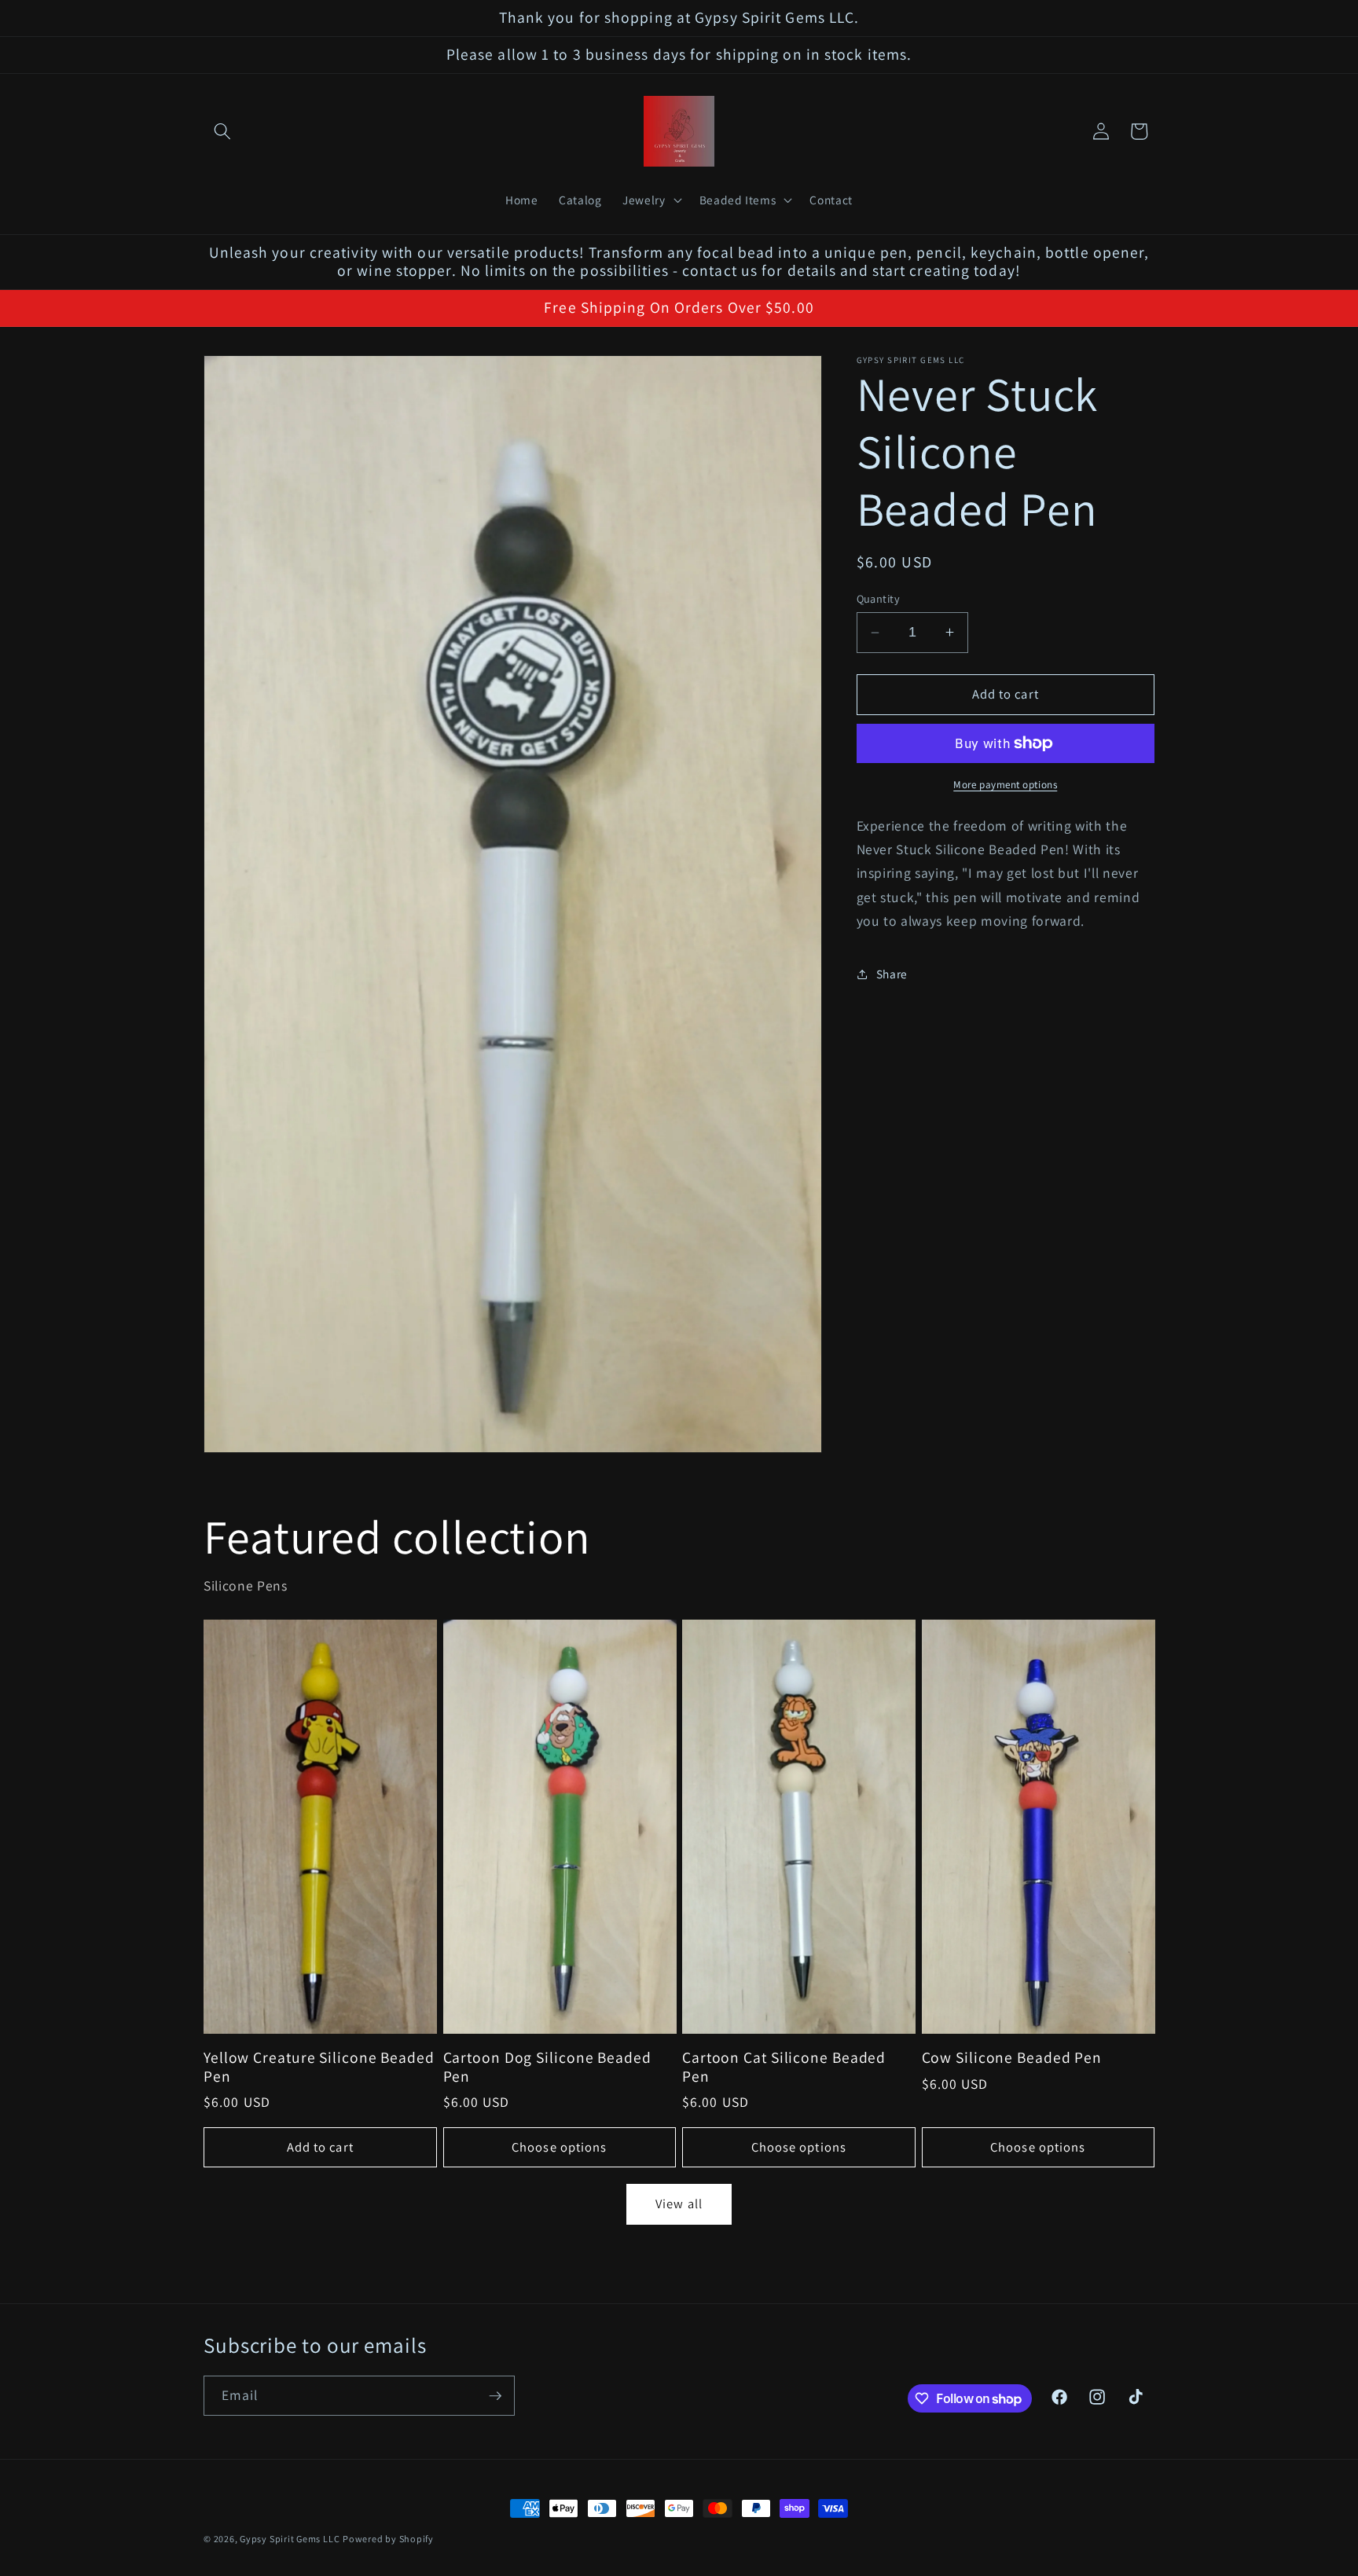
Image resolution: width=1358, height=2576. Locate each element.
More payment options (1005, 785)
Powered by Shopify (388, 2539)
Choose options (559, 2146)
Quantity (879, 598)
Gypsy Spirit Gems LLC (290, 2539)
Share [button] (892, 974)
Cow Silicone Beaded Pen (1012, 2057)
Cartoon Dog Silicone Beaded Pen (547, 2067)
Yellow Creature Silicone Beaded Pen (319, 2067)
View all (679, 2204)
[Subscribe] (495, 2396)
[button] (222, 131)
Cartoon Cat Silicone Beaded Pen (784, 2067)
